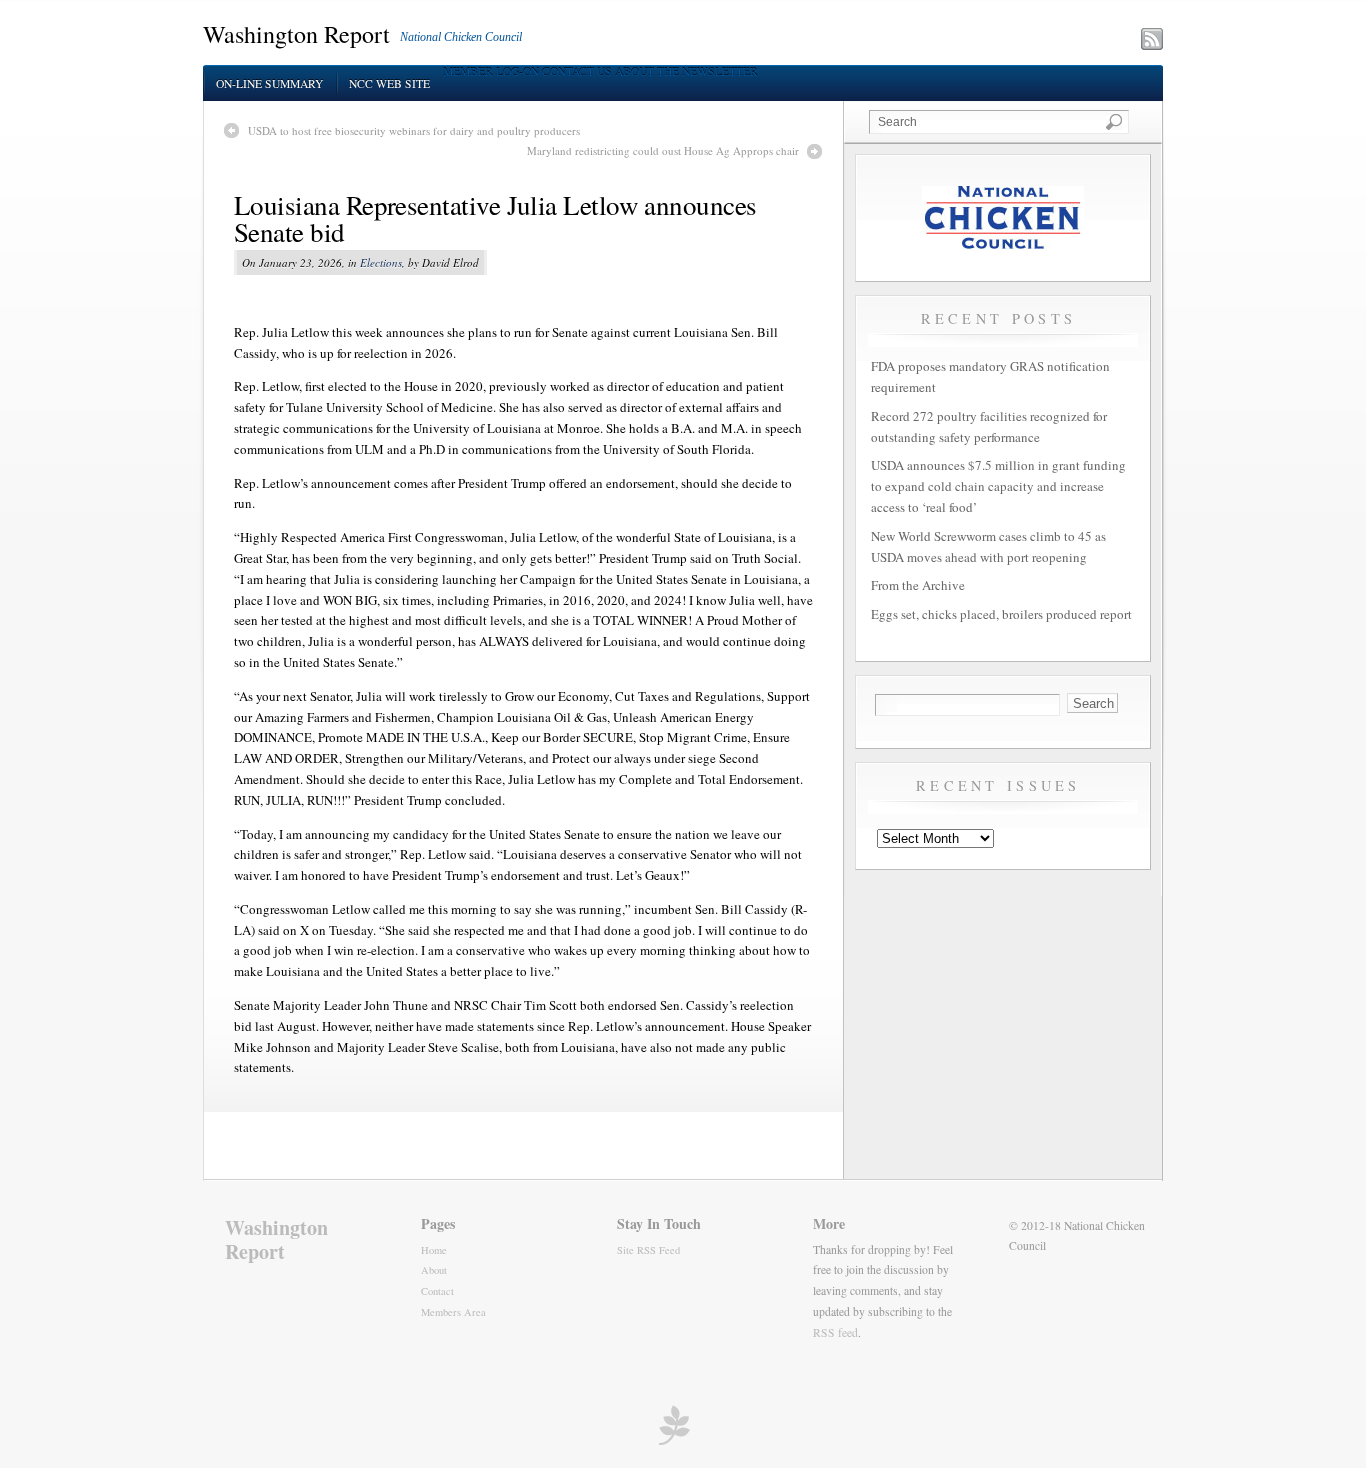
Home (434, 1250)
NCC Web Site (389, 83)
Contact (437, 1291)
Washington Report (296, 34)
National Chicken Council (461, 37)
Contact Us (577, 71)
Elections (381, 262)
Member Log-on (491, 71)
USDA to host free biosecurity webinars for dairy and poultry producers (414, 130)
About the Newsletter (686, 71)
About (434, 1270)
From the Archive (918, 585)
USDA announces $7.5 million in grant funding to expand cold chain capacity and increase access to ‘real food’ (998, 486)
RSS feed (835, 1332)
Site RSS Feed (648, 1250)
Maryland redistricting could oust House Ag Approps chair (663, 150)
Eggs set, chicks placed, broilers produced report (1001, 614)
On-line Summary (269, 83)
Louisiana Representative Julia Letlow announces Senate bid (495, 218)
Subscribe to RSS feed (1064, 41)
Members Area (453, 1312)
